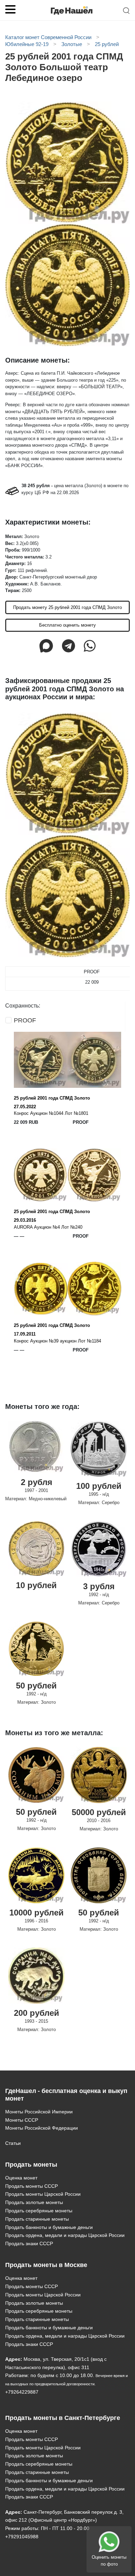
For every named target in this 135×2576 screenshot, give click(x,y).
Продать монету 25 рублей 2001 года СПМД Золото (67, 607)
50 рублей (36, 1686)
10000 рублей (37, 1913)
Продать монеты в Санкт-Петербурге (63, 2418)
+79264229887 (22, 2392)
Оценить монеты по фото (109, 2561)
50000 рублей (99, 1812)
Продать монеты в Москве (46, 2265)
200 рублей (37, 2013)
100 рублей (99, 1486)
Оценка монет (21, 2178)
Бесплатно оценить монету (67, 625)
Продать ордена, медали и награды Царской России (65, 2235)
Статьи (13, 2143)
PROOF (25, 1020)
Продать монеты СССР (31, 2186)
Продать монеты (31, 2165)
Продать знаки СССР (29, 2243)
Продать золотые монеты (34, 2202)
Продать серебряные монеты (39, 2211)
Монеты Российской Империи (39, 2112)
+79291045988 (22, 2537)
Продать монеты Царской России (43, 2194)
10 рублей (36, 1585)
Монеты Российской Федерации (42, 2128)
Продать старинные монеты (37, 2219)
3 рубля (99, 1586)
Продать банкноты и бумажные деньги (49, 2227)
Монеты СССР (22, 2120)
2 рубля (37, 1482)
